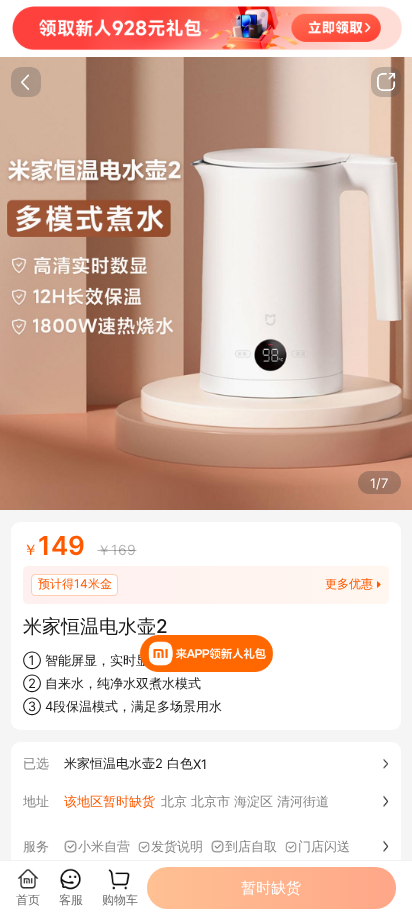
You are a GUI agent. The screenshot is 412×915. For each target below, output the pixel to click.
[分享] (386, 82)
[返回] (26, 82)
